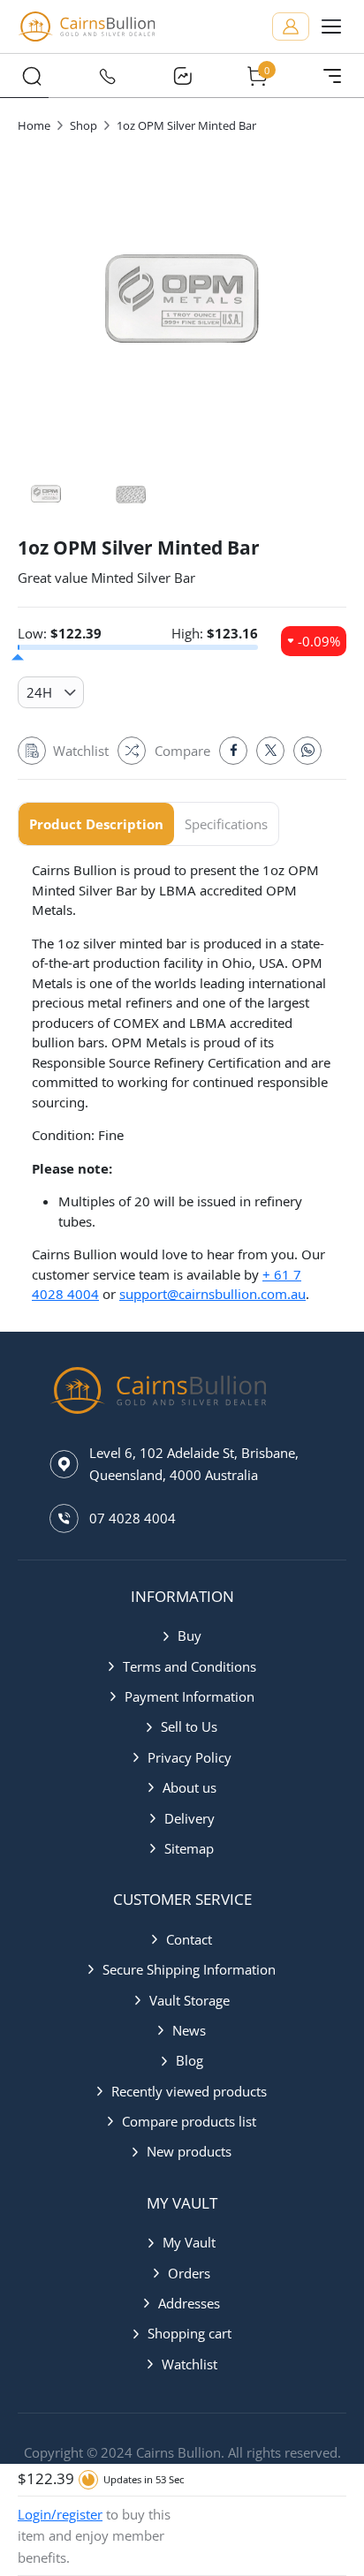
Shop (83, 125)
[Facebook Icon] (233, 751)
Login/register (60, 2514)
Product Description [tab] (96, 824)
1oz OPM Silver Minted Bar (186, 125)
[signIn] (291, 26)
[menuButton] (331, 26)
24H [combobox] (39, 692)
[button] (182, 1635)
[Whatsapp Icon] (307, 751)
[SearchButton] (32, 76)
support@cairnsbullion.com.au (212, 1294)
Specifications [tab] (226, 824)
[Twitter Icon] (270, 751)
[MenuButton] (332, 76)
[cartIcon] (257, 76)
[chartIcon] (182, 76)
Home (34, 125)
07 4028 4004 (133, 1518)
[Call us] (107, 76)
